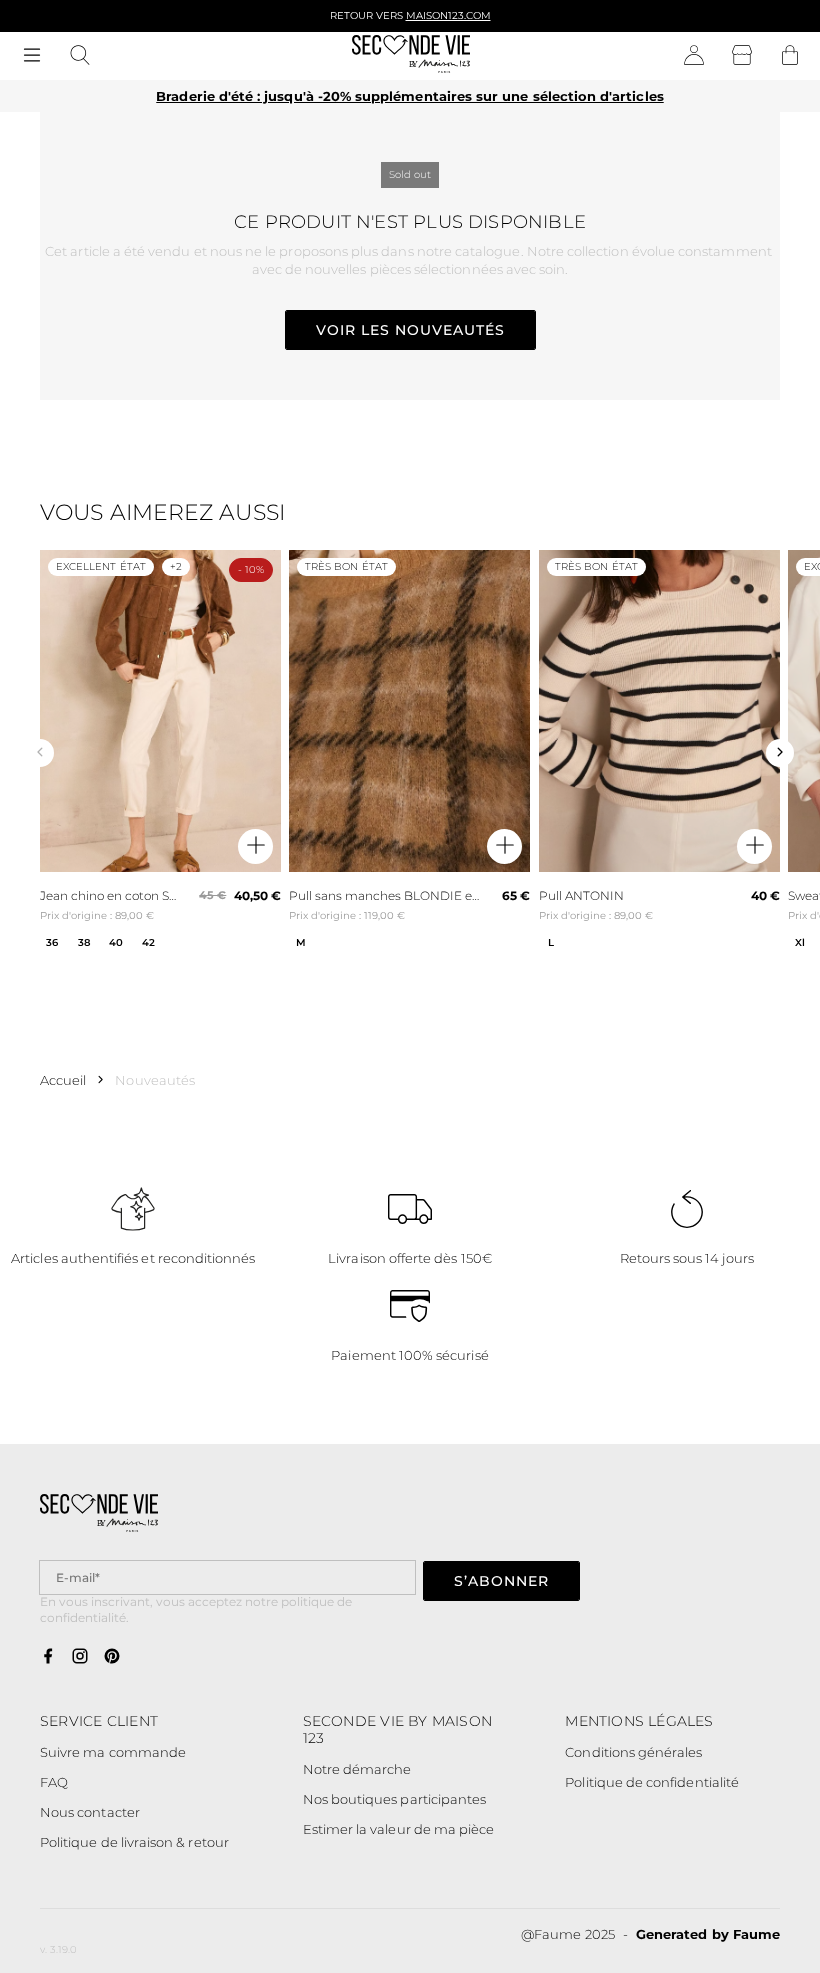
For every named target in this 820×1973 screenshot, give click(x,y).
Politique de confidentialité (652, 1782)
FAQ (54, 1782)
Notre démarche (357, 1769)
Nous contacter (90, 1812)
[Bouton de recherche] (80, 56)
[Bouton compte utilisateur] (694, 56)
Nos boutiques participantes (395, 1799)
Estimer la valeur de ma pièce (399, 1829)
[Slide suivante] (780, 753)
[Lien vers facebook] (48, 1657)
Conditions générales (633, 1752)
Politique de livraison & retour (134, 1842)
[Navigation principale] (32, 56)
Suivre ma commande (113, 1752)
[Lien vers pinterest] (112, 1657)
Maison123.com (448, 15)
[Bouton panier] (790, 56)
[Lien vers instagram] (80, 1657)
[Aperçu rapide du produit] (255, 846)
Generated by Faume (708, 1934)
